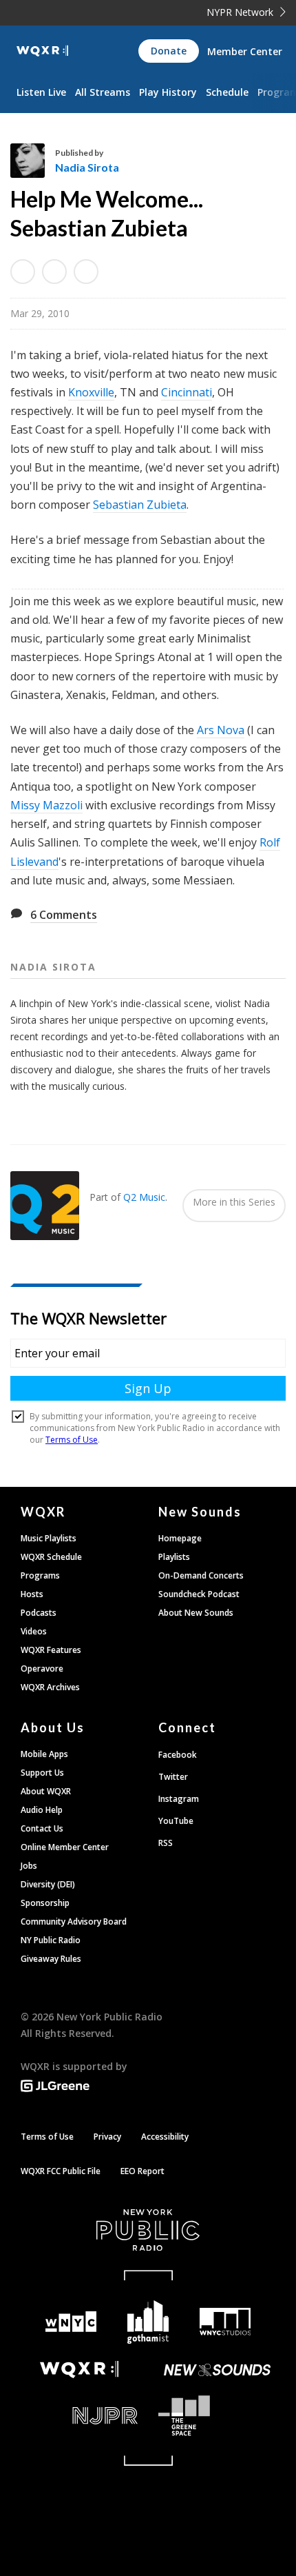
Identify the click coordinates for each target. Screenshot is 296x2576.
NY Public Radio (51, 1940)
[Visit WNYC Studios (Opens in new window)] (225, 2322)
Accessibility (165, 2137)
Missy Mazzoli (46, 805)
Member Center (245, 51)
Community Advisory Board (74, 1921)
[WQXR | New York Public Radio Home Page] (42, 51)
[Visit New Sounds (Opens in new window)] (217, 2370)
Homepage (180, 1538)
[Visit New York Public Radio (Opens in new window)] (148, 2230)
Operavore (42, 1669)
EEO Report (142, 2171)
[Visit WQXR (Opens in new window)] (79, 2370)
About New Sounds (196, 1613)
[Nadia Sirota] (33, 161)
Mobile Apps (44, 1754)
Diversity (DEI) (48, 1884)
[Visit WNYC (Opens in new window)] (71, 2322)
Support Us (42, 1773)
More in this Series (234, 1202)
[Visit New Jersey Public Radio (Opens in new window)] (79, 2416)
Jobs (29, 1866)
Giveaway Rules (51, 1959)
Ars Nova (221, 730)
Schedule (227, 92)
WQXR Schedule (51, 1557)
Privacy (107, 2137)
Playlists (174, 1557)
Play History (168, 92)
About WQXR (46, 1791)
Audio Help (42, 1810)
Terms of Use (47, 2137)
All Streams (103, 92)
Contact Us (42, 1828)
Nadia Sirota (87, 167)
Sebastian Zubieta (140, 505)
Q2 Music (144, 1197)
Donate (169, 51)
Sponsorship (45, 1903)
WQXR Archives (50, 1687)
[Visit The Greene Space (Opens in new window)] (217, 2416)
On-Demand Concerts (201, 1575)
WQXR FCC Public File (61, 2171)
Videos (34, 1631)
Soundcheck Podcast (199, 1594)
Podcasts (39, 1613)
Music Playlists (49, 1538)
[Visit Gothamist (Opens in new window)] (148, 2322)
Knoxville (91, 392)
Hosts (32, 1594)
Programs (40, 1575)
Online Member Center (65, 1847)
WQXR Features (51, 1650)
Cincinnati (187, 392)
